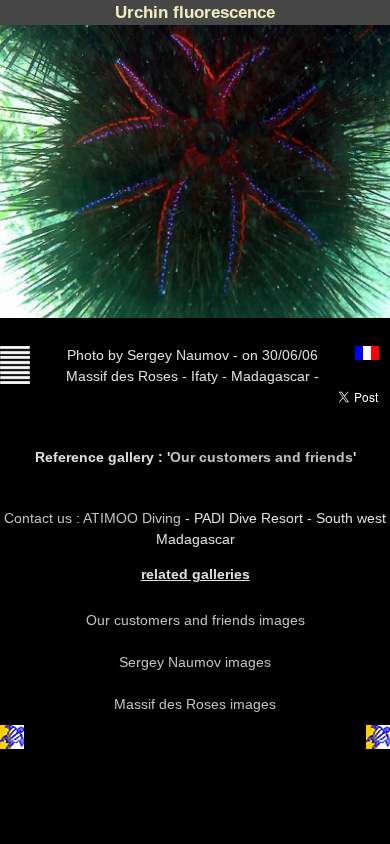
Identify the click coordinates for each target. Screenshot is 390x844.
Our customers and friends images (195, 620)
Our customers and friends (261, 457)
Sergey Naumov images (195, 662)
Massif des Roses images (195, 704)
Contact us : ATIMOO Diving (94, 518)
